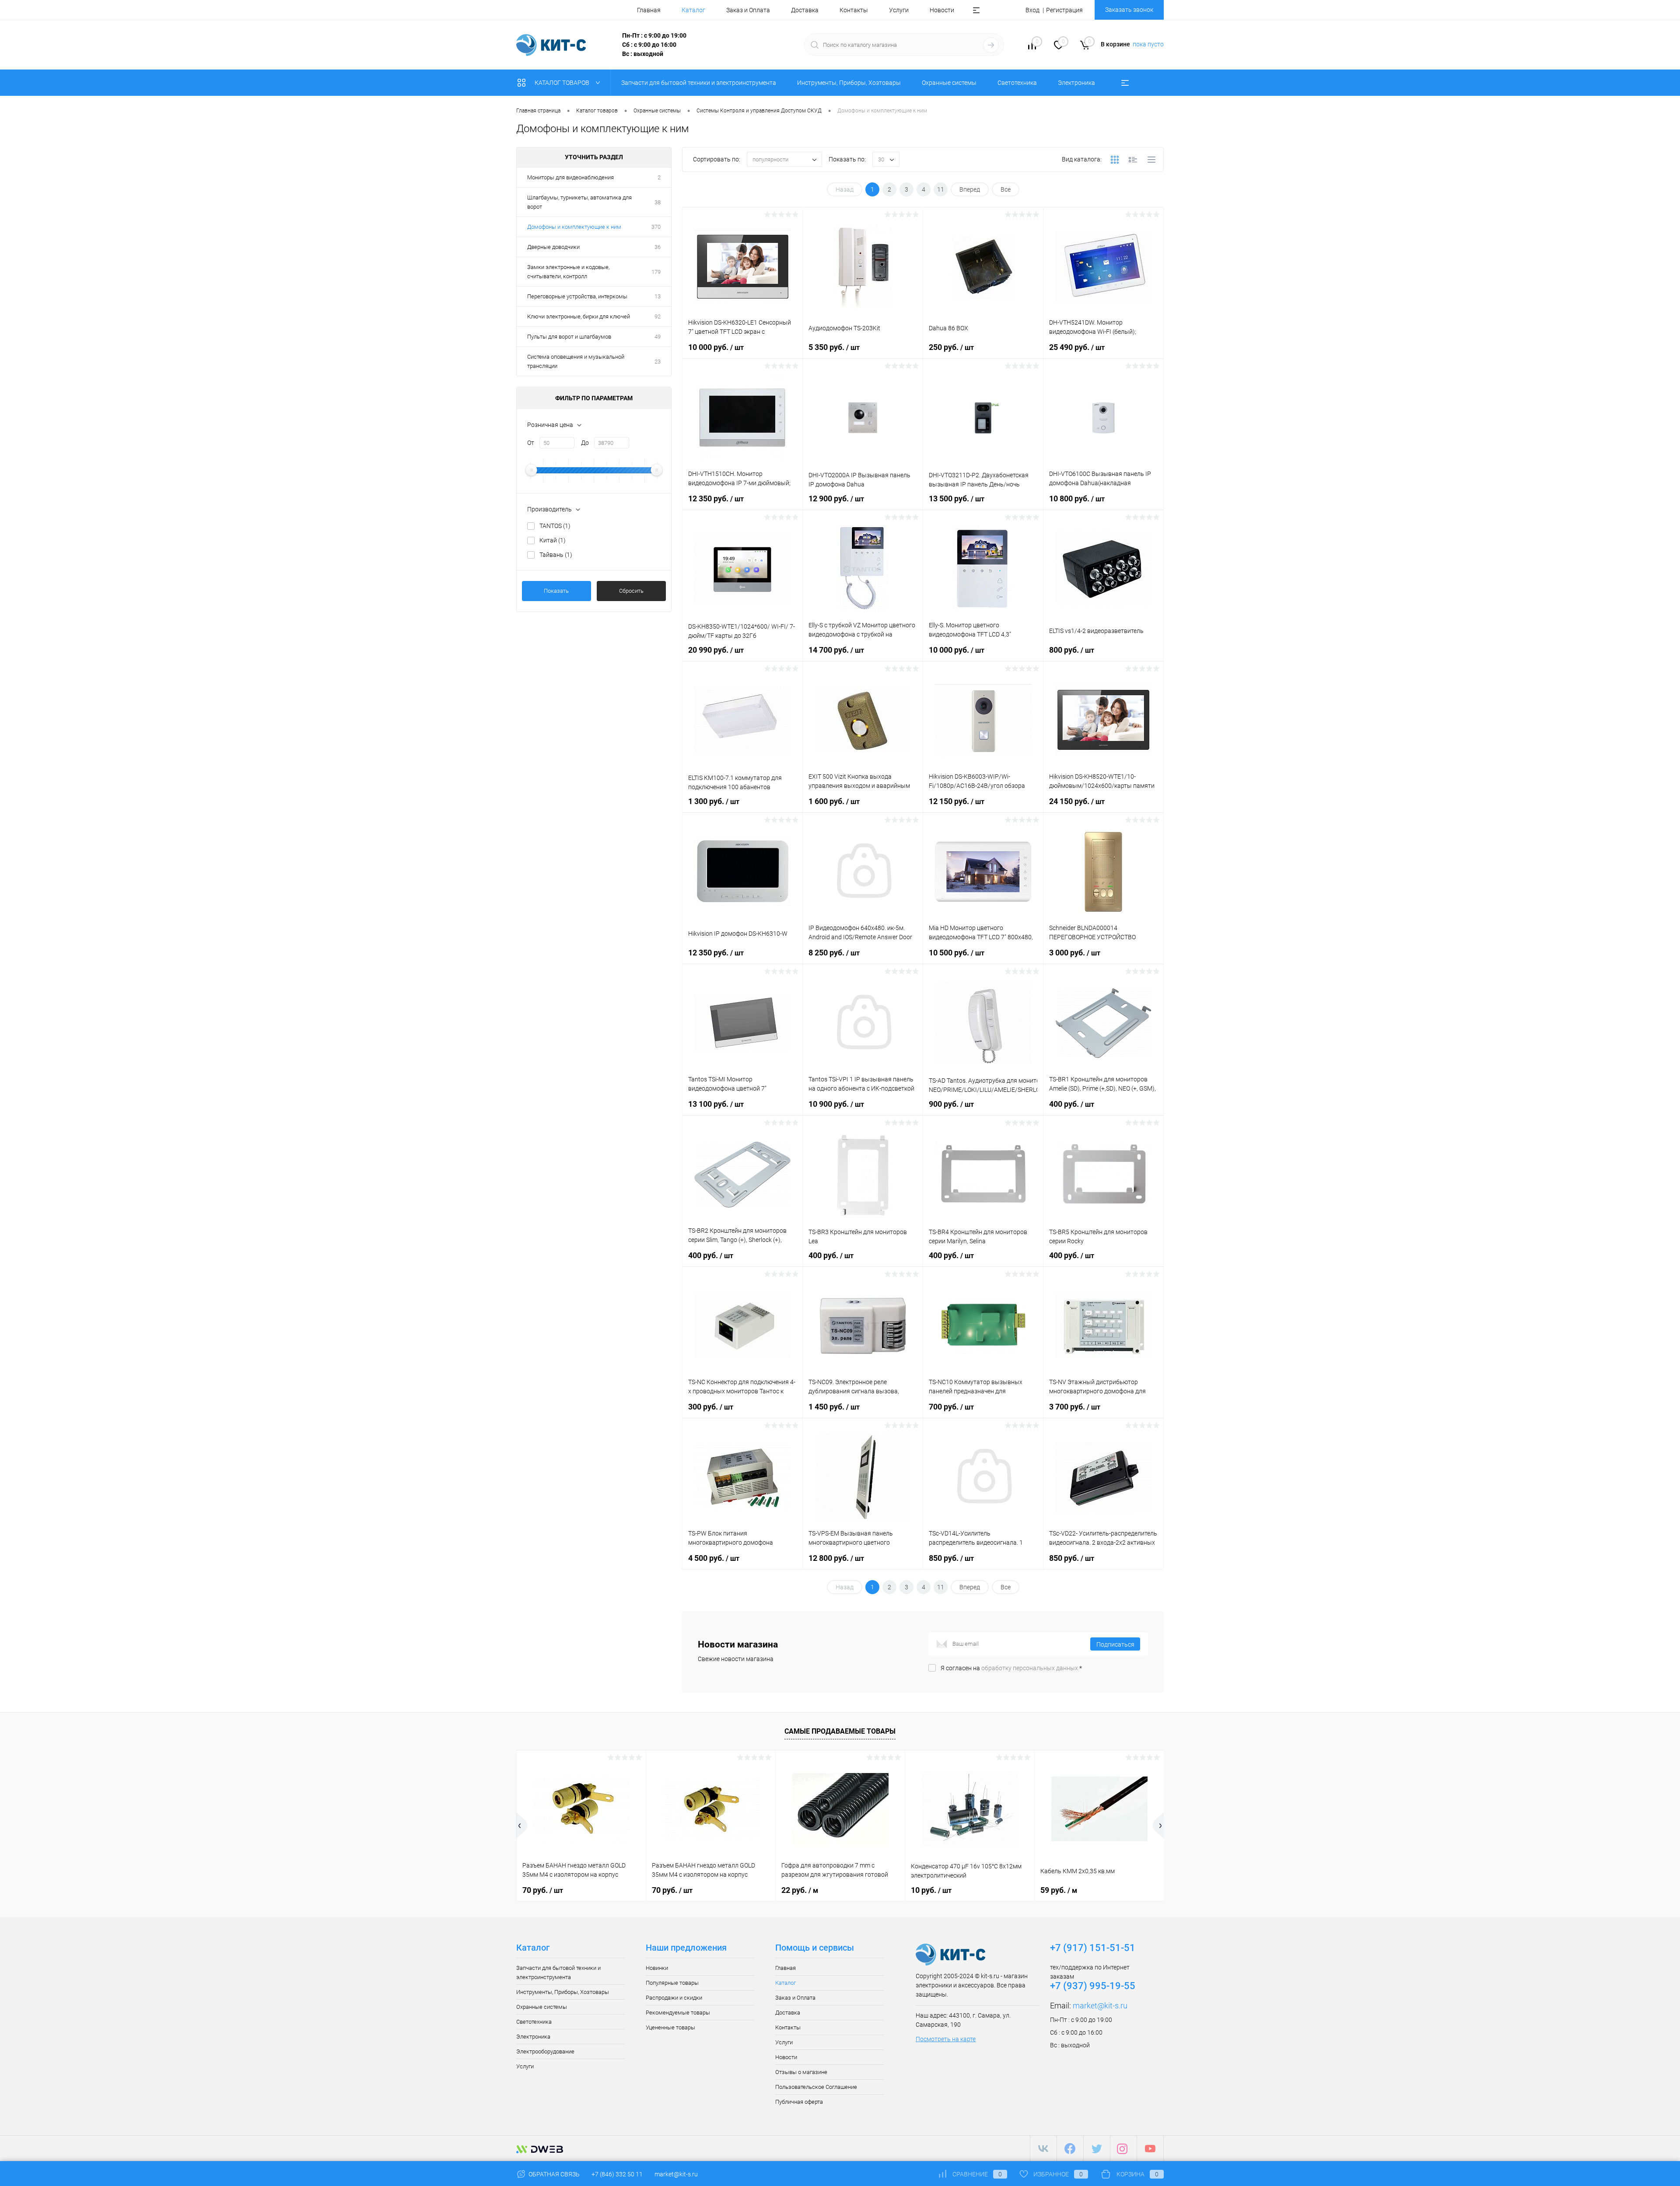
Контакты (854, 10)
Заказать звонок (1129, 10)
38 (658, 202)
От (531, 443)
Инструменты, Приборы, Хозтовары (563, 1992)
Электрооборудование (545, 2051)
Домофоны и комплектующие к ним (574, 227)
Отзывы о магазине (801, 2072)
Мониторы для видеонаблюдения (570, 177)
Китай (553, 540)
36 (658, 247)
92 (658, 317)
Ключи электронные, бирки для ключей (579, 317)
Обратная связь (553, 2174)
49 (658, 337)
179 (656, 272)
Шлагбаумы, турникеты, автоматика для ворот (579, 202)
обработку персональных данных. (1030, 1668)
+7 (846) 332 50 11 (617, 2174)
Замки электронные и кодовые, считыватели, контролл (568, 272)
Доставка (805, 10)
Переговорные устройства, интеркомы (577, 296)
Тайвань (556, 555)
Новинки (657, 1968)
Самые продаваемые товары (840, 1731)
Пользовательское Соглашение (816, 2087)
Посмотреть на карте (946, 2039)
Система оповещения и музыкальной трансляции (576, 361)
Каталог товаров (563, 83)
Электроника (533, 2037)
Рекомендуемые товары (678, 2013)
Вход (1032, 10)
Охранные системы (542, 2007)
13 (658, 296)
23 (658, 362)
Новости (942, 10)
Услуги (899, 10)
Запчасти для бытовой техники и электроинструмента (558, 1973)
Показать (556, 591)
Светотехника (534, 2022)
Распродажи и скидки (674, 1998)
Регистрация (1064, 10)
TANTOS (555, 526)
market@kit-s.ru (1100, 2006)
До (585, 443)
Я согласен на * (1011, 1668)
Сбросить (631, 591)
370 (656, 227)
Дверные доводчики (553, 247)
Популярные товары (672, 1983)
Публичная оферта (799, 2102)
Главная (649, 10)
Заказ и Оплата (748, 10)
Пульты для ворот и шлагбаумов (569, 337)
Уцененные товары (670, 2027)
